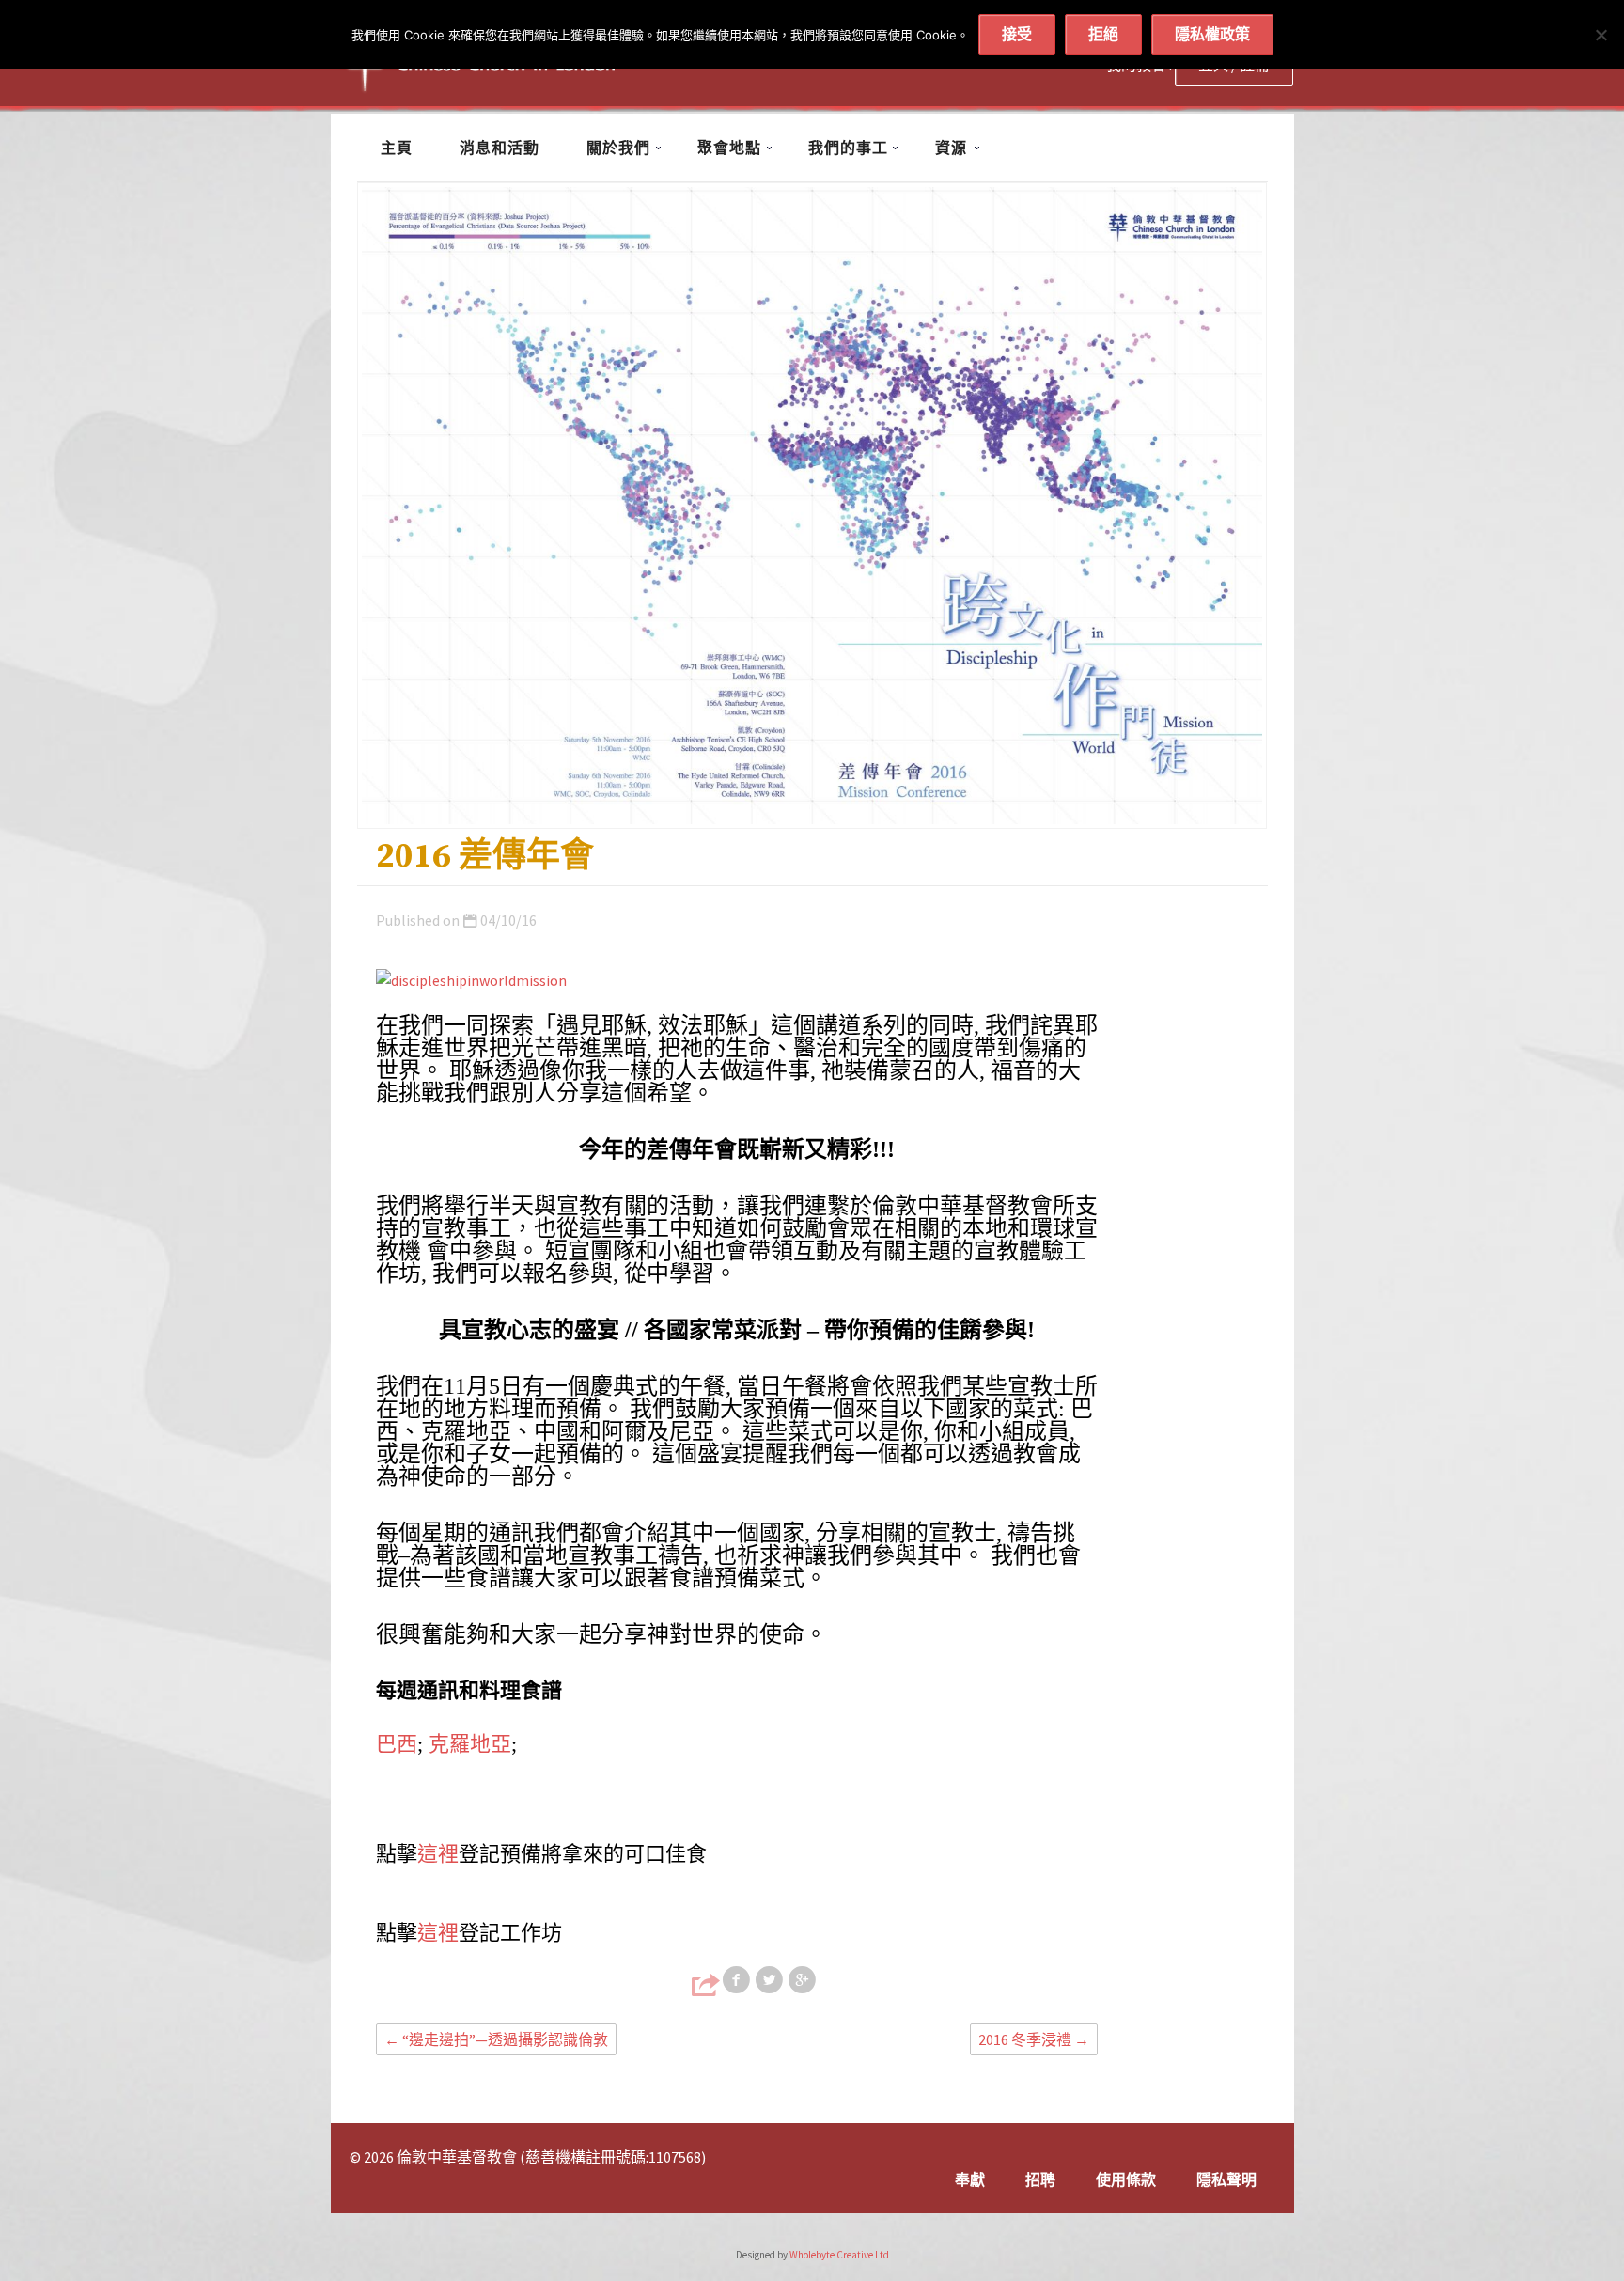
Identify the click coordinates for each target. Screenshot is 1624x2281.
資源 (951, 148)
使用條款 (1126, 2179)
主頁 (397, 148)
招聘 (1040, 2179)
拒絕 (1103, 34)
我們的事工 (848, 148)
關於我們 (618, 148)
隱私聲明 (1226, 2179)
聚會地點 (729, 148)
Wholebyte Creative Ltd (839, 2255)
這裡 (438, 1854)
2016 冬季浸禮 (1034, 2039)
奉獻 (970, 2179)
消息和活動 (500, 148)
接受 (1017, 34)
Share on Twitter (771, 1980)
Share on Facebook (738, 1980)
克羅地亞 (470, 1744)
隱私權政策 (1212, 34)
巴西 (397, 1744)
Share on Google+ (804, 1980)
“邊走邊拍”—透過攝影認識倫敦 (496, 2039)
